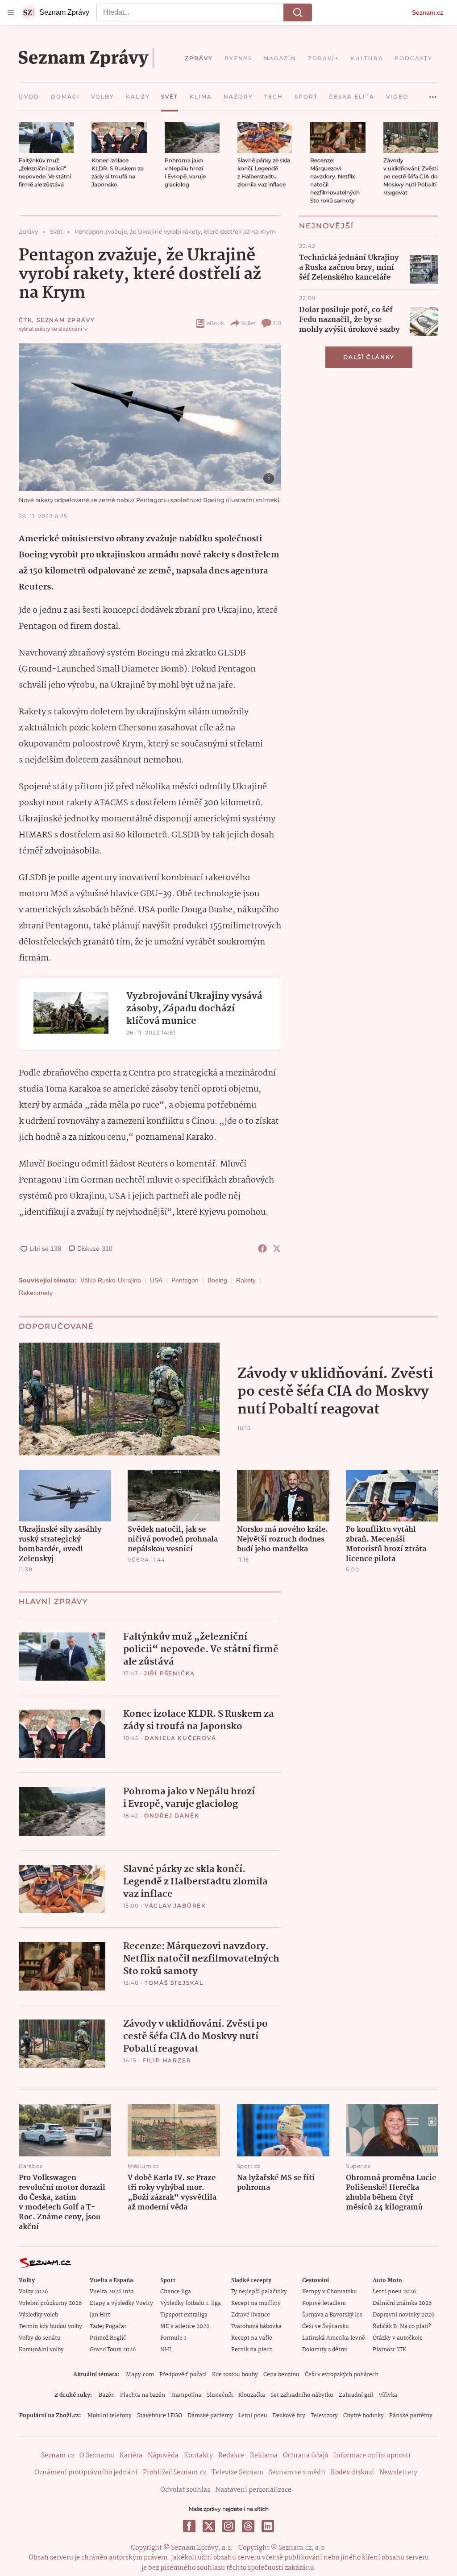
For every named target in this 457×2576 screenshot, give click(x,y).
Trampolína (186, 2395)
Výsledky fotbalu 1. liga (191, 2303)
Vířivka (388, 2395)
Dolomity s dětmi (325, 2350)
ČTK (25, 320)
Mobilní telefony (110, 2416)
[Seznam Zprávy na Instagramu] (228, 2526)
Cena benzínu (281, 2375)
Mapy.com (140, 2375)
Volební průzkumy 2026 (50, 2303)
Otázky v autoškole (398, 2338)
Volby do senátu (40, 2338)
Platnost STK (389, 2350)
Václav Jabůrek (175, 1906)
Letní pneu (253, 2416)
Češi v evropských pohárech (342, 2375)
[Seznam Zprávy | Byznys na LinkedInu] (268, 2526)
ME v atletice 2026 (185, 2327)
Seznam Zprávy (66, 320)
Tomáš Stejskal (174, 1983)
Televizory (324, 2416)
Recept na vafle (252, 2338)
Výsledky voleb (38, 2315)
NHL (166, 2350)
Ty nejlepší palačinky (259, 2292)
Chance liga (176, 2292)
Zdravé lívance (251, 2315)
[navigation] (11, 12)
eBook (215, 323)
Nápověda (163, 2456)
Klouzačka (252, 2395)
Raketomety (36, 1293)
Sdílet (248, 323)
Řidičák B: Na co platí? (402, 2327)
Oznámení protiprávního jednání (86, 2473)
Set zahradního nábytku (302, 2395)
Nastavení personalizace (253, 2490)
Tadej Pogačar (108, 2327)
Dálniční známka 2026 (402, 2303)
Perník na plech (252, 2350)
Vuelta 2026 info (112, 2292)
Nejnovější (326, 226)
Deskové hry (289, 2416)
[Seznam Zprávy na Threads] (248, 2526)
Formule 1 (173, 2338)
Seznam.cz (428, 12)
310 (277, 323)
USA (156, 1280)
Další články (369, 357)
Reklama (264, 2456)
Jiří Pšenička (170, 1673)
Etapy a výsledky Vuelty (121, 2303)
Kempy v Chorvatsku (330, 2292)
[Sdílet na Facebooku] (262, 1249)
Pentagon (185, 1280)
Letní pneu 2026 (394, 2292)
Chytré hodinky (364, 2416)
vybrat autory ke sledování (50, 329)
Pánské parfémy (411, 2416)
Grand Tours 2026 (113, 2350)
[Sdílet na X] (277, 1249)
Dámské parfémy (210, 2416)
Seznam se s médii (297, 2473)
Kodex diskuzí (352, 2473)
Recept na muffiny (256, 2303)
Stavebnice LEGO (160, 2416)
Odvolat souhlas (185, 2490)
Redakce (231, 2456)
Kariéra (131, 2456)
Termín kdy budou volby (50, 2327)
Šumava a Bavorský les (332, 2315)
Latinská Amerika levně (334, 2338)
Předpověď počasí (183, 2375)
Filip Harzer (167, 2060)
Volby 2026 (33, 2292)
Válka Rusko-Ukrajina (111, 1280)
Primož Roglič (108, 2338)
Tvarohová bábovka (256, 2327)
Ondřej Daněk (172, 1816)
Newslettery (398, 2473)
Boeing (217, 1280)
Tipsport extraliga (184, 2315)
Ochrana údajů (306, 2456)
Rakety (246, 1280)
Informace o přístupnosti (372, 2456)
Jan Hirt (100, 2315)
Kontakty (198, 2456)
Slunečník (220, 2395)
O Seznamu (97, 2456)
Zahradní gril (356, 2395)
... (433, 94)
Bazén (107, 2395)
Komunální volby (41, 2350)
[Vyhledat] (298, 12)
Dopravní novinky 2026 (403, 2315)
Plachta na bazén (143, 2395)
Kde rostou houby (235, 2375)
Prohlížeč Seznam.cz (174, 2473)
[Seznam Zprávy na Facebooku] (189, 2526)
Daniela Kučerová (181, 1738)
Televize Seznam (237, 2473)
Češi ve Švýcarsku (326, 2327)
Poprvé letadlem (324, 2303)
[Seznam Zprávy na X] (209, 2526)
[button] (46, 138)
